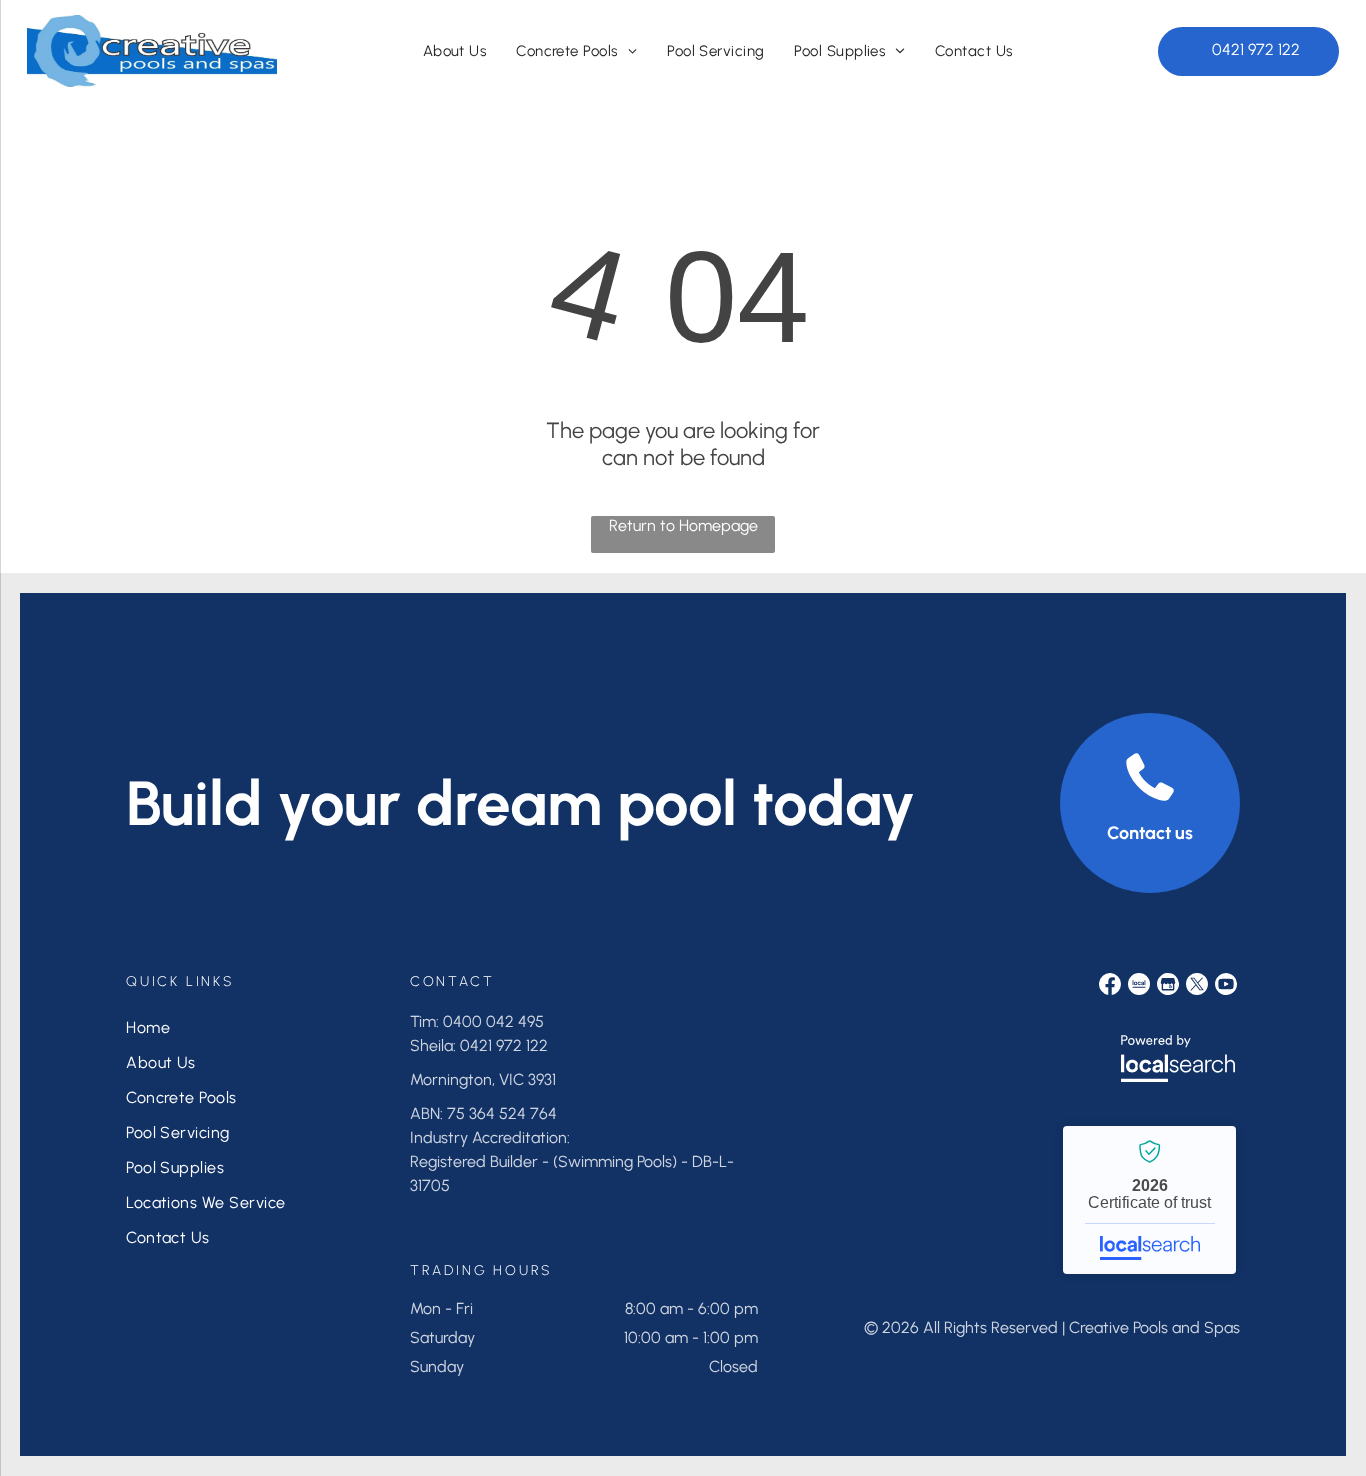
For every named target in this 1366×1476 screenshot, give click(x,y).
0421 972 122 (504, 1045)
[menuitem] (455, 51)
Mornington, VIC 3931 (483, 1079)
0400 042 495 (493, 1021)
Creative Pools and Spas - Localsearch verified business (1149, 1200)
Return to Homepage (683, 525)
